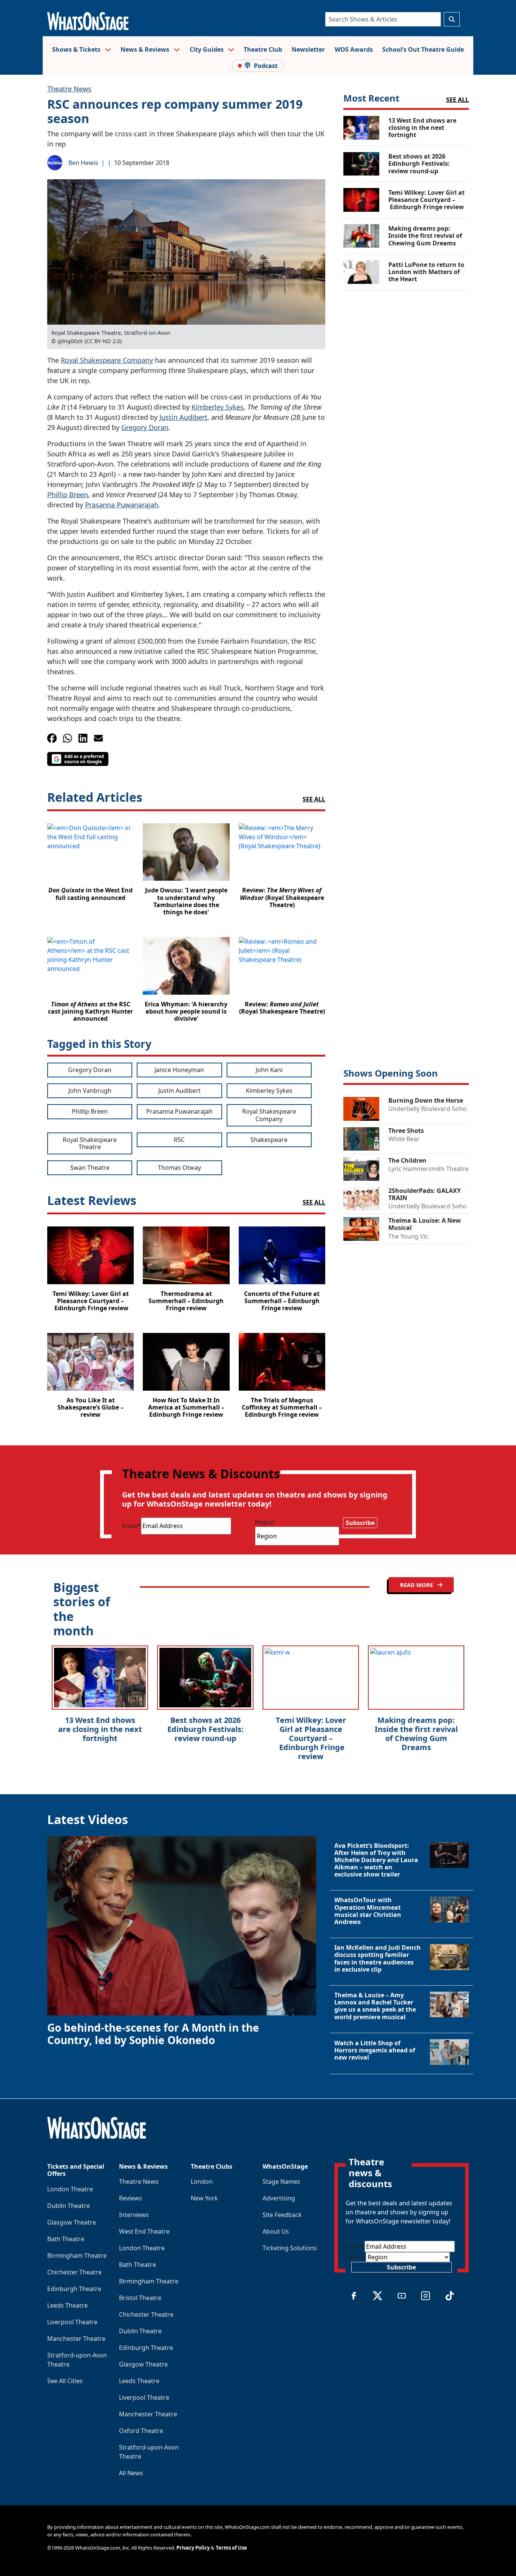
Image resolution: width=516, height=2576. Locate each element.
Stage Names (281, 2182)
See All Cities (65, 2381)
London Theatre (70, 2189)
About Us (276, 2231)
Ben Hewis (83, 163)
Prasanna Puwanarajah (122, 505)
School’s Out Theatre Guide (423, 49)
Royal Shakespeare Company (107, 360)
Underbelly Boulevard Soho (427, 1109)
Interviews (134, 2215)
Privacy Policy (193, 2548)
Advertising (279, 2198)
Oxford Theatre (141, 2431)
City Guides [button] (207, 49)
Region (265, 1522)
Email (131, 1526)
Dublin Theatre (69, 2206)
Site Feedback (282, 2215)
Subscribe (360, 1523)
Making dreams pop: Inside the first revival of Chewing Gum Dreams (416, 1734)
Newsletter (308, 49)
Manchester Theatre (76, 2339)
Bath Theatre (66, 2239)
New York (204, 2198)
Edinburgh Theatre (74, 2289)
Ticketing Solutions (290, 2248)
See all (314, 799)
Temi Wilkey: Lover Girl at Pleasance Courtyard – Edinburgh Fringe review (311, 1738)
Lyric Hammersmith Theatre (428, 1169)
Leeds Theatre (67, 2305)
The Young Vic (408, 1236)
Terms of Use (231, 2548)
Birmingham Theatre (77, 2256)
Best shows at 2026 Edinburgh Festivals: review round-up (205, 1729)
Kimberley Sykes (218, 407)
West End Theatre (144, 2231)
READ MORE (417, 1585)
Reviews (131, 2198)
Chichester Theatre (74, 2272)
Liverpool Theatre (72, 2322)
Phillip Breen (68, 495)
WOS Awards (354, 49)
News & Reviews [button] (146, 49)
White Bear (404, 1139)
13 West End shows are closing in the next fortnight (100, 1729)
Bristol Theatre (140, 2298)
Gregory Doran (145, 427)
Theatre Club (263, 49)
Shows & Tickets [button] (77, 49)
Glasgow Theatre (72, 2222)
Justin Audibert (183, 417)
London (202, 2182)
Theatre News (69, 89)
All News (131, 2473)
